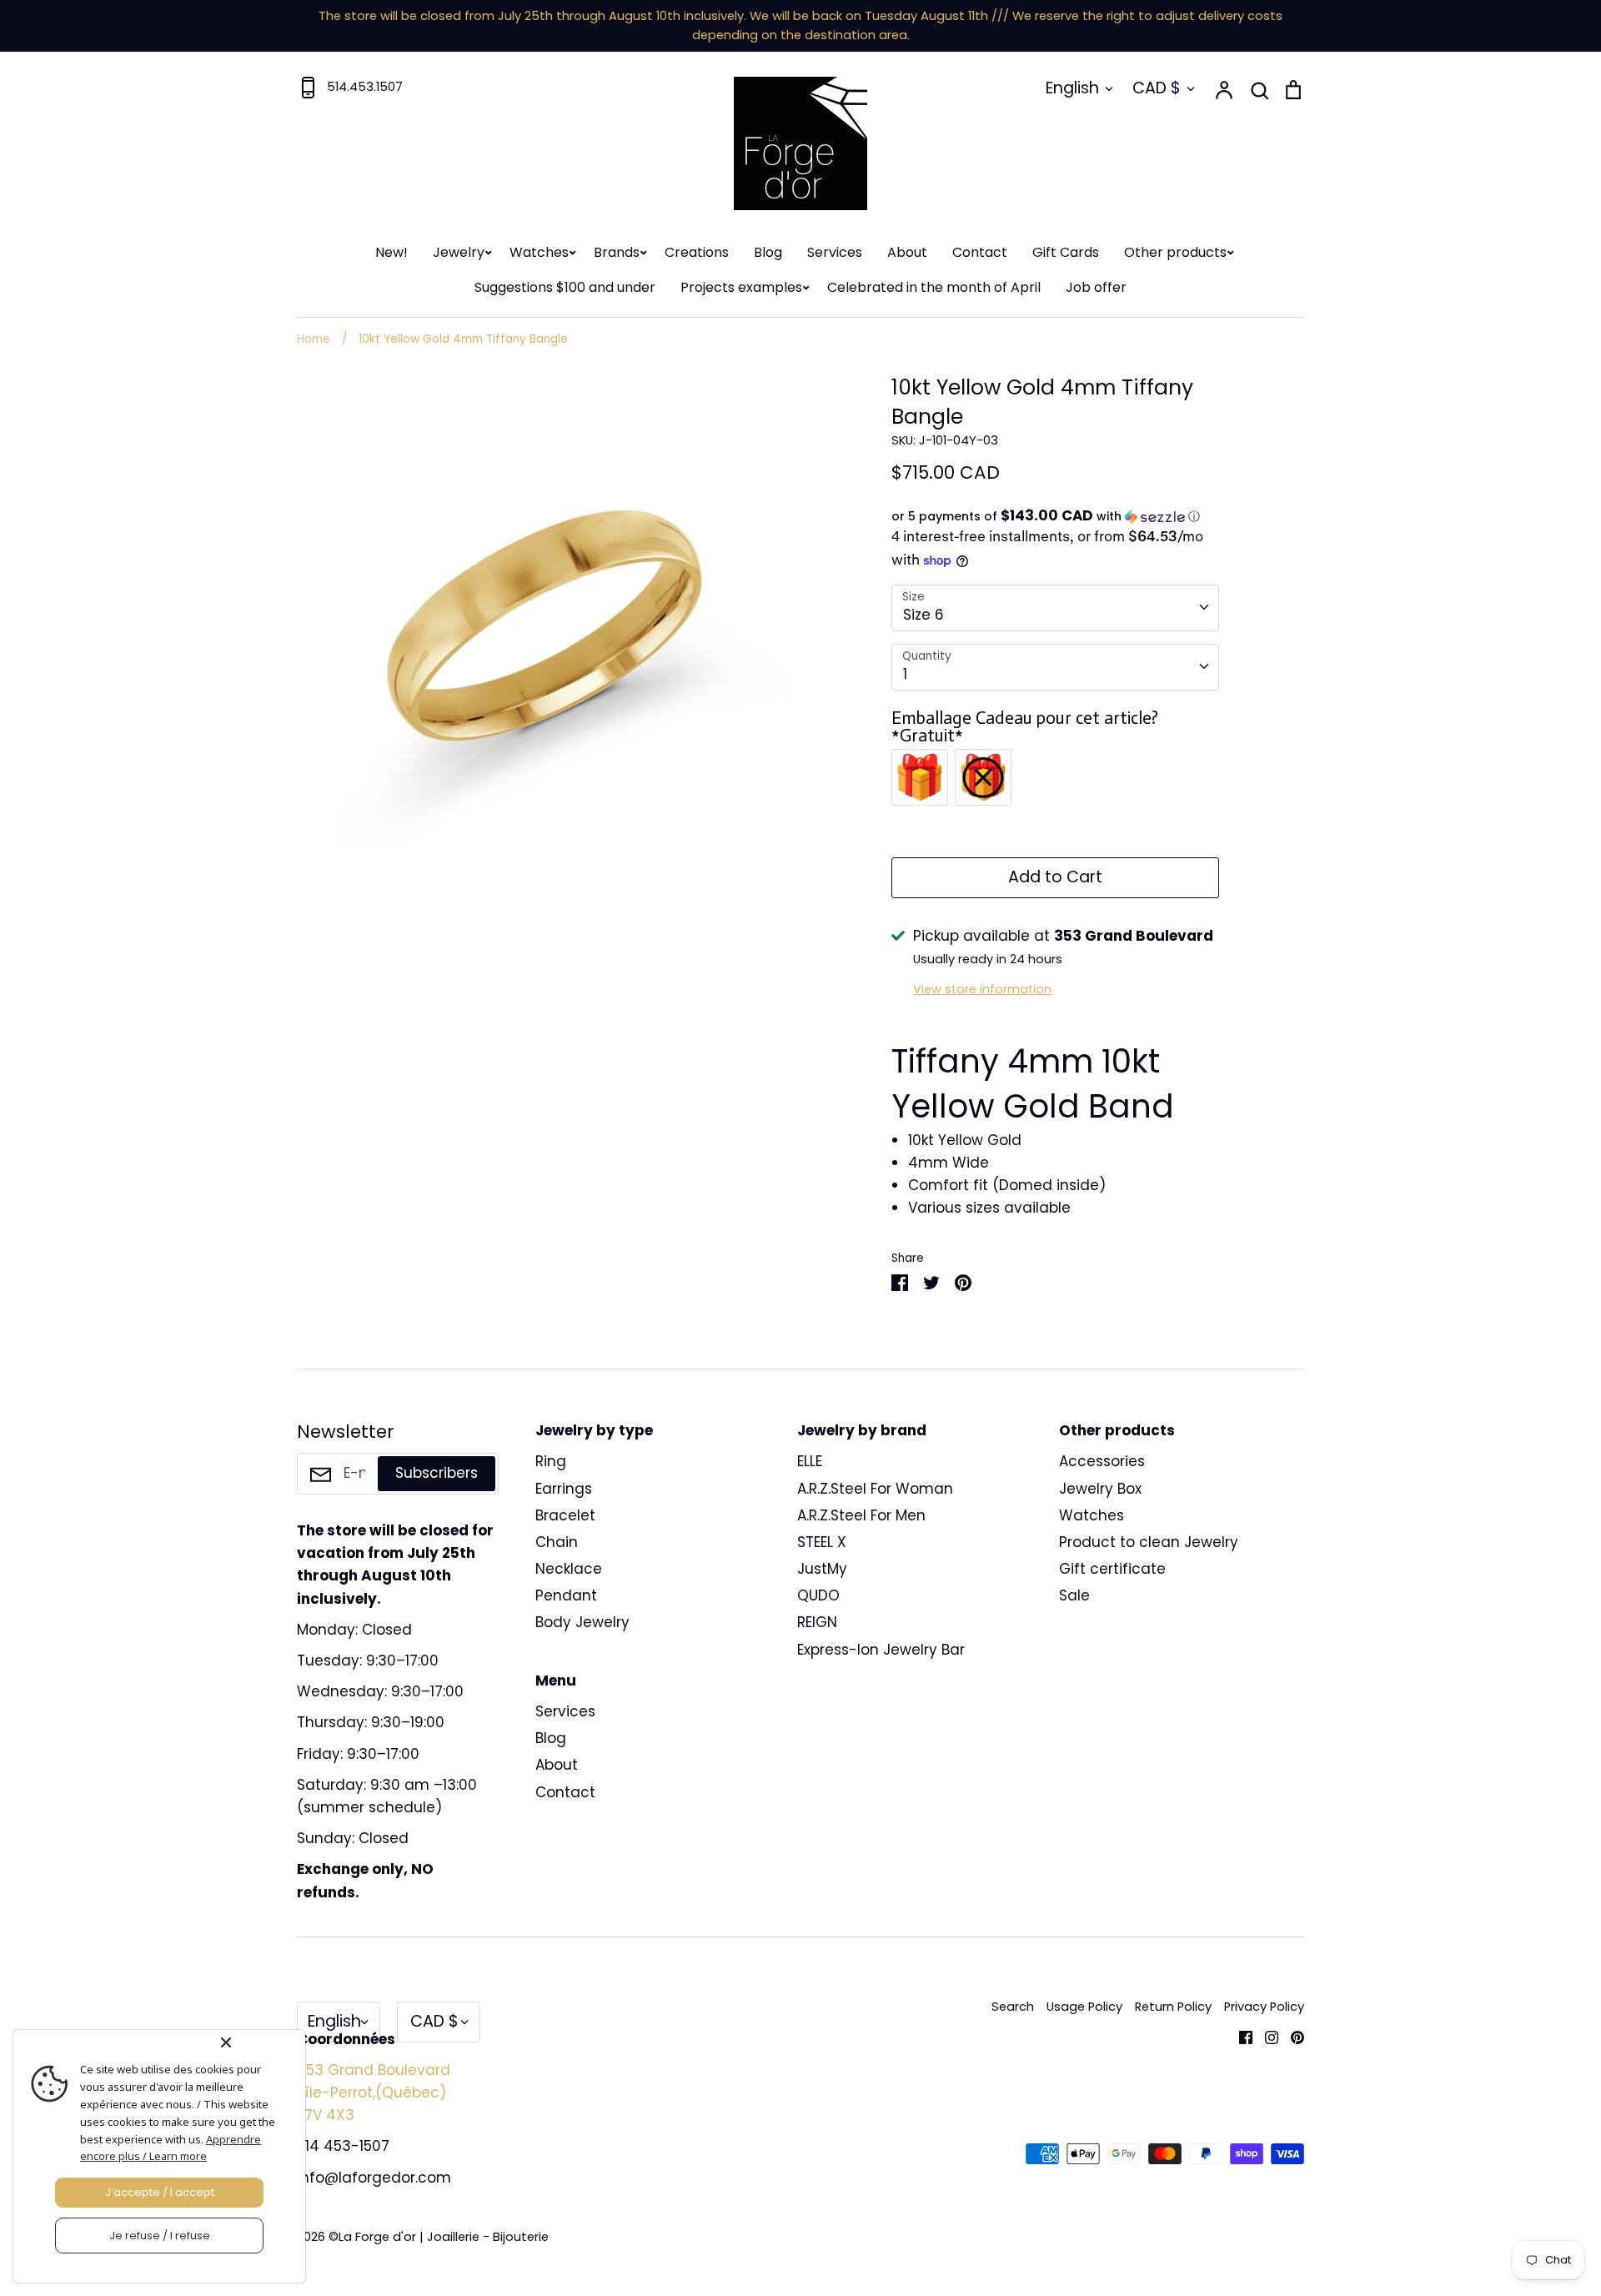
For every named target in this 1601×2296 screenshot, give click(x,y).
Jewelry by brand (862, 1430)
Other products (1175, 252)
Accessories (1102, 1461)
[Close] (259, 2042)
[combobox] (1055, 608)
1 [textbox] (905, 674)
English (1072, 88)
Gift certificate (1112, 1569)
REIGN (817, 1622)
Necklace (569, 1569)
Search (1013, 2007)
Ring (551, 1461)
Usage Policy (1084, 2007)
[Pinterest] (1291, 2037)
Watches (539, 252)
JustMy (822, 1569)
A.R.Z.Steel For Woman (875, 1489)
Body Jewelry (582, 1622)
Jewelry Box (1100, 1489)
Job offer (1096, 287)
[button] (1055, 517)
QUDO (818, 1595)
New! (391, 252)
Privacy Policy (1264, 2007)
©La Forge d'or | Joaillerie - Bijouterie (439, 2237)
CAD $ (1157, 88)
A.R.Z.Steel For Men (861, 1515)
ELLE (810, 1461)
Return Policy (1173, 2007)
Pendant (566, 1595)
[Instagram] (1265, 2037)
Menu (556, 1681)
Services (835, 252)
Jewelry (459, 252)
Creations (697, 252)
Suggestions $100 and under (565, 287)
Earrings (564, 1489)
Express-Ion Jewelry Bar (881, 1650)
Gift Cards (1066, 252)
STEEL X (822, 1542)
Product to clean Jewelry (1149, 1542)
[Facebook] (1240, 2037)
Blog (768, 252)
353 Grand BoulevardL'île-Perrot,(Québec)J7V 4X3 (374, 2093)
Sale (1074, 1595)
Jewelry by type (594, 1430)
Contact (980, 252)
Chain (557, 1542)
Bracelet (565, 1515)
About (907, 252)
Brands (617, 252)
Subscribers (437, 1473)
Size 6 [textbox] (923, 615)
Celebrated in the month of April (934, 287)
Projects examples (741, 287)
